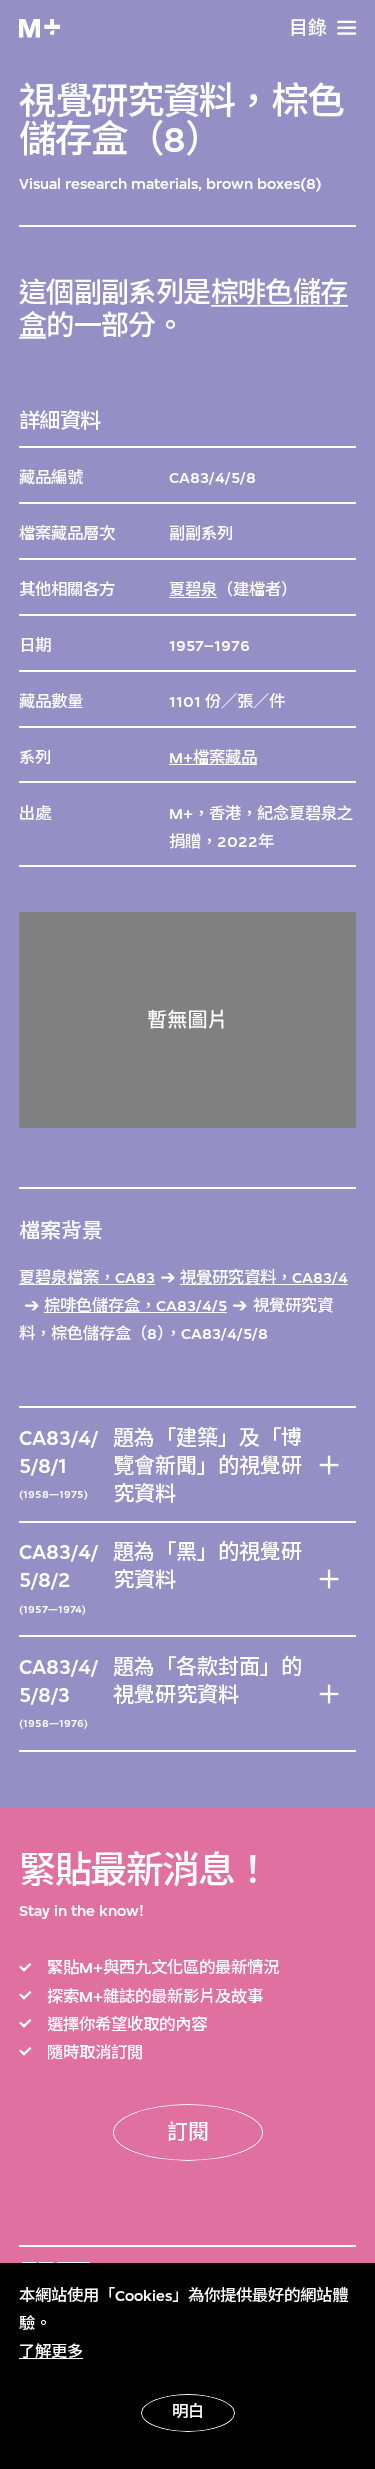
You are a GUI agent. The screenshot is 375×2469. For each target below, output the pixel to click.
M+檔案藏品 (213, 758)
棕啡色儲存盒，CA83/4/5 (135, 1306)
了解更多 (51, 2352)
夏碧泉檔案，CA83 (87, 1278)
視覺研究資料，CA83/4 (264, 1278)
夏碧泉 (193, 590)
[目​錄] (346, 27)
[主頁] (39, 28)
